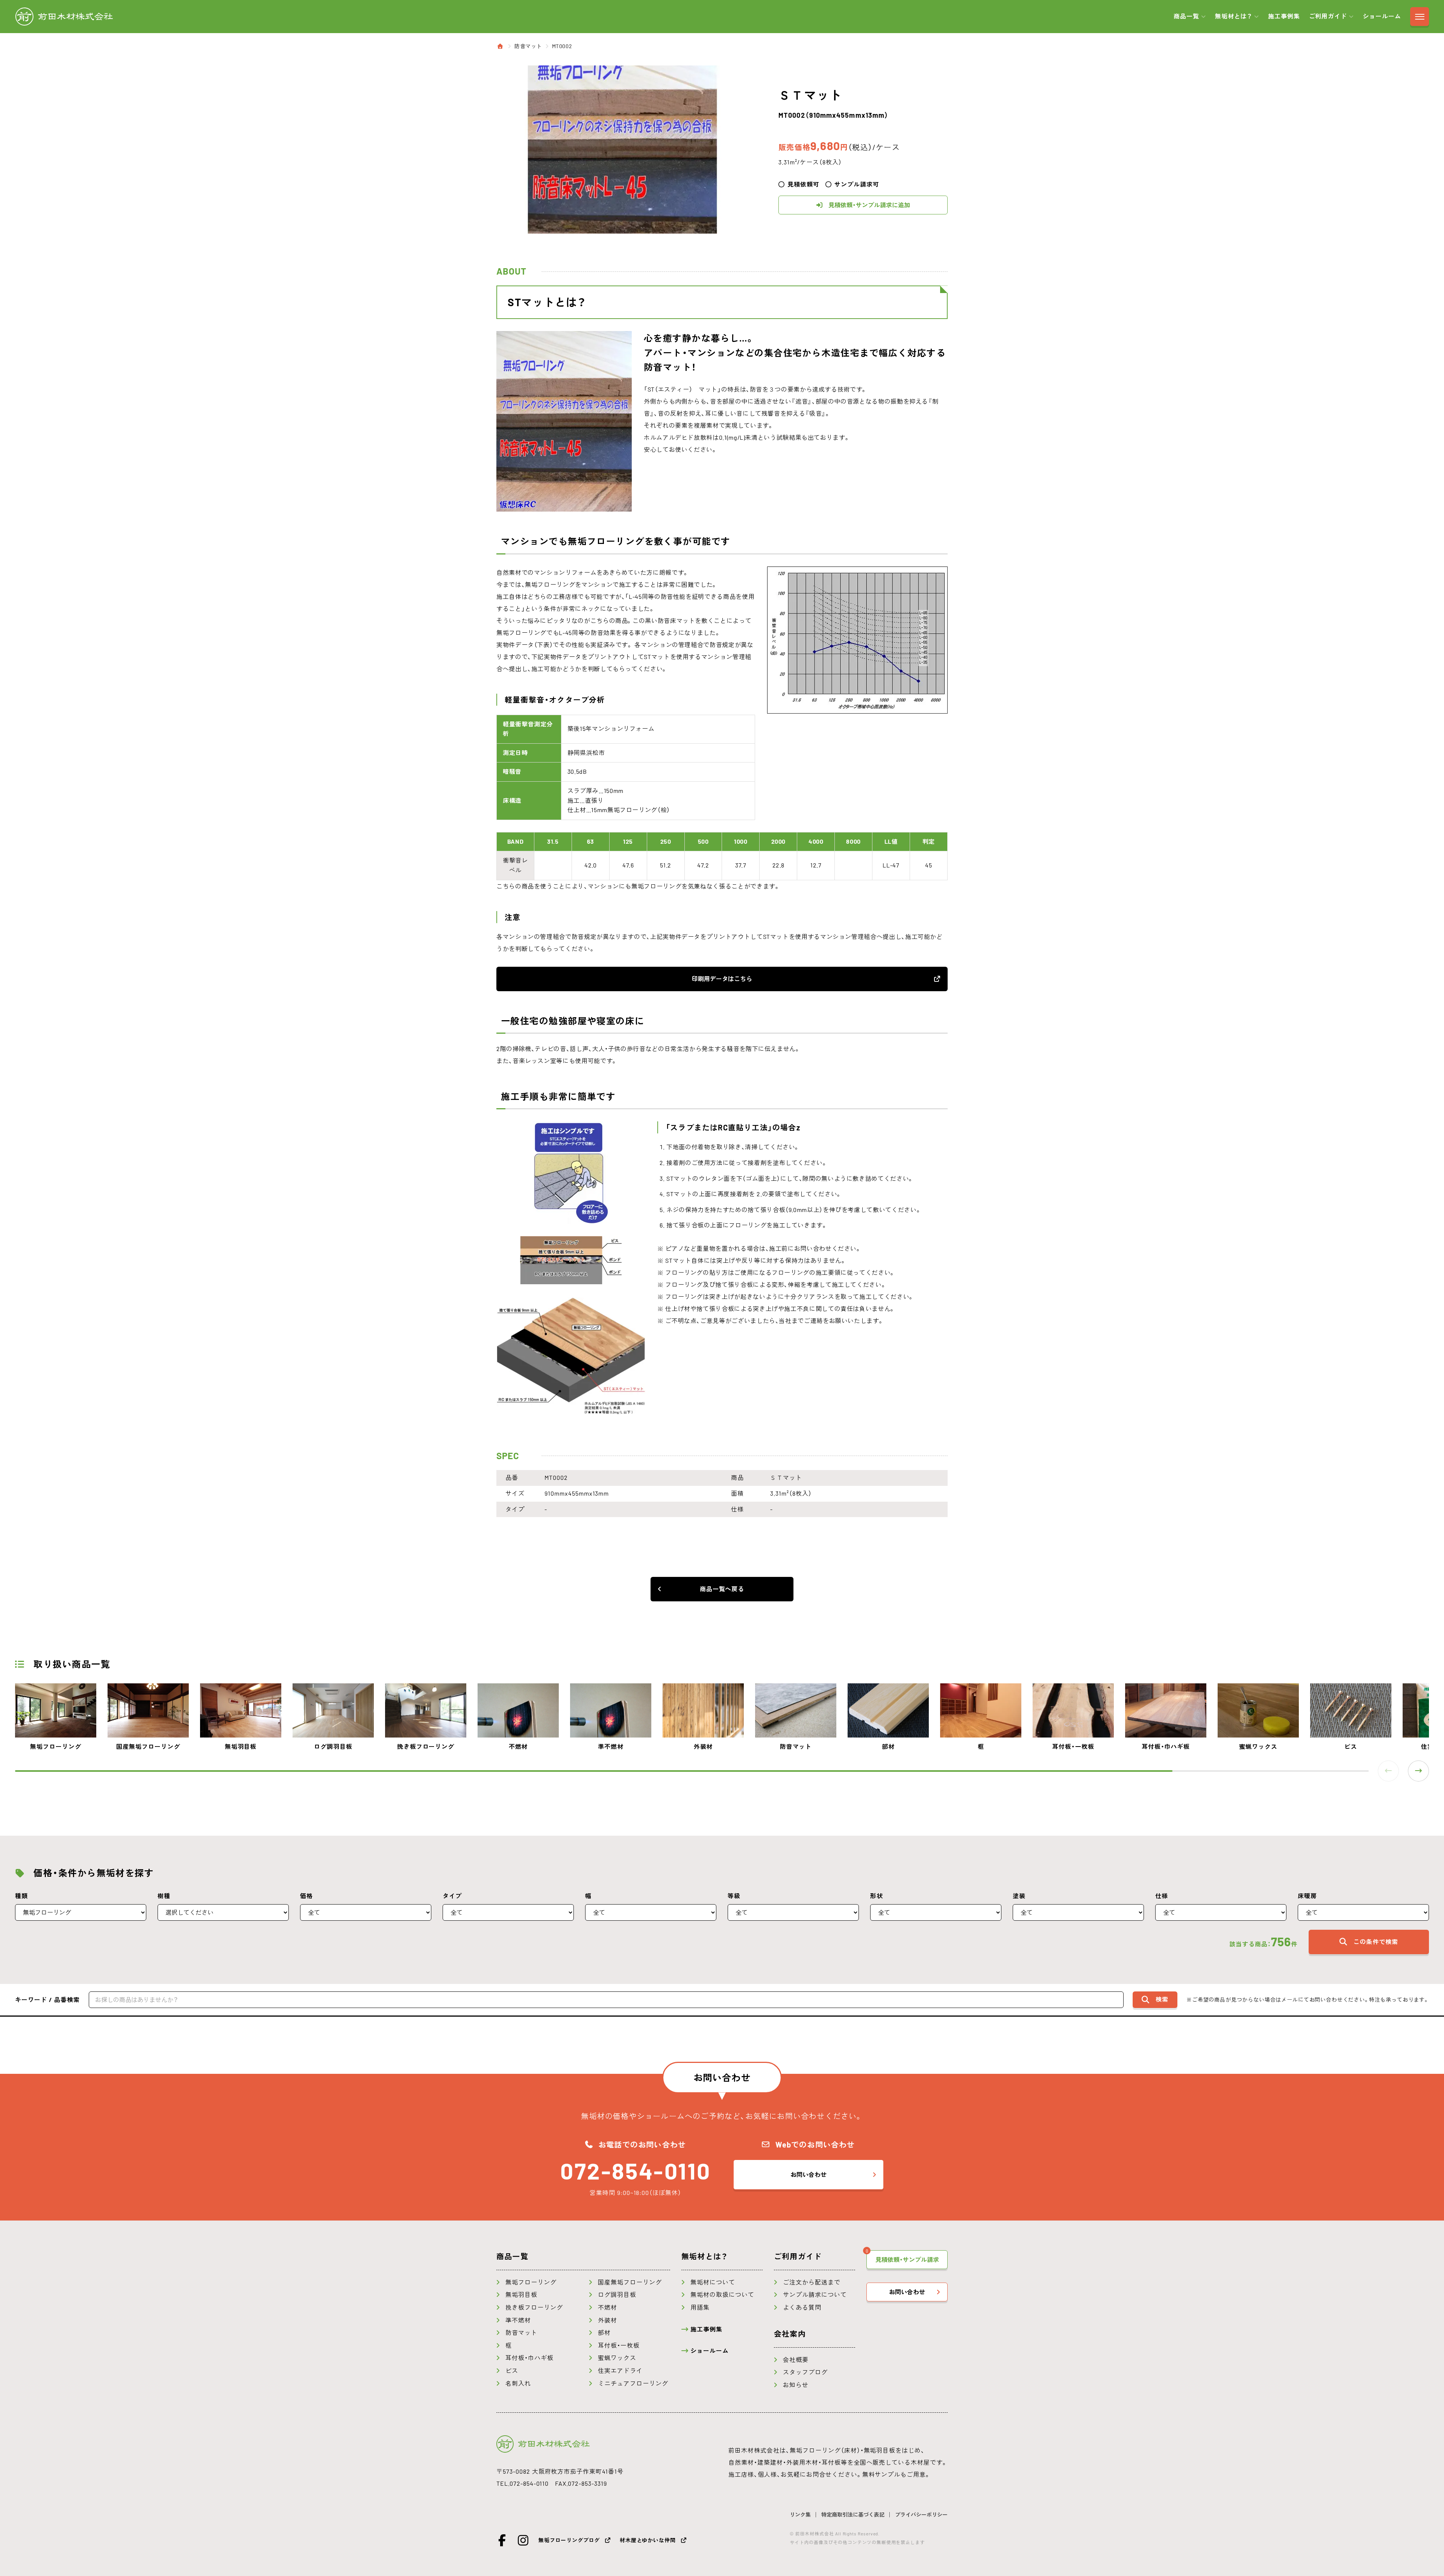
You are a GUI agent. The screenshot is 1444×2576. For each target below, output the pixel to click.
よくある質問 (802, 2307)
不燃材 (607, 2307)
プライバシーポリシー (921, 2515)
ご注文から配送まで (812, 2282)
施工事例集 (1284, 16)
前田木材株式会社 (64, 17)
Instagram (523, 2540)
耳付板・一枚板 (619, 2345)
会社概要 (796, 2360)
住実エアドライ (620, 2371)
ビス (512, 2371)
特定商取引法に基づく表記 (853, 2515)
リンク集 (800, 2515)
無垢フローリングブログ (569, 2540)
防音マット (528, 46)
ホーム (500, 46)
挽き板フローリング (534, 2307)
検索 (1162, 1999)
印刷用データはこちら (722, 979)
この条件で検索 (1376, 1942)
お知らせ (796, 2385)
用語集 (700, 2307)
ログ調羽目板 (617, 2295)
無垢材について (713, 2282)
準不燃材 (518, 2320)
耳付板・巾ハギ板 (529, 2358)
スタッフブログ (805, 2372)
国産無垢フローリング (630, 2282)
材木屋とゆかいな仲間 (648, 2540)
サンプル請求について (815, 2295)
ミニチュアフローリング (633, 2383)
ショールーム (1382, 16)
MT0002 (562, 46)
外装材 (607, 2320)
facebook (502, 2540)
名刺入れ (518, 2383)
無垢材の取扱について (722, 2295)
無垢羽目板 (521, 2295)
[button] (1418, 1771)
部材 (604, 2333)
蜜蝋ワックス (617, 2358)
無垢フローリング (531, 2282)
